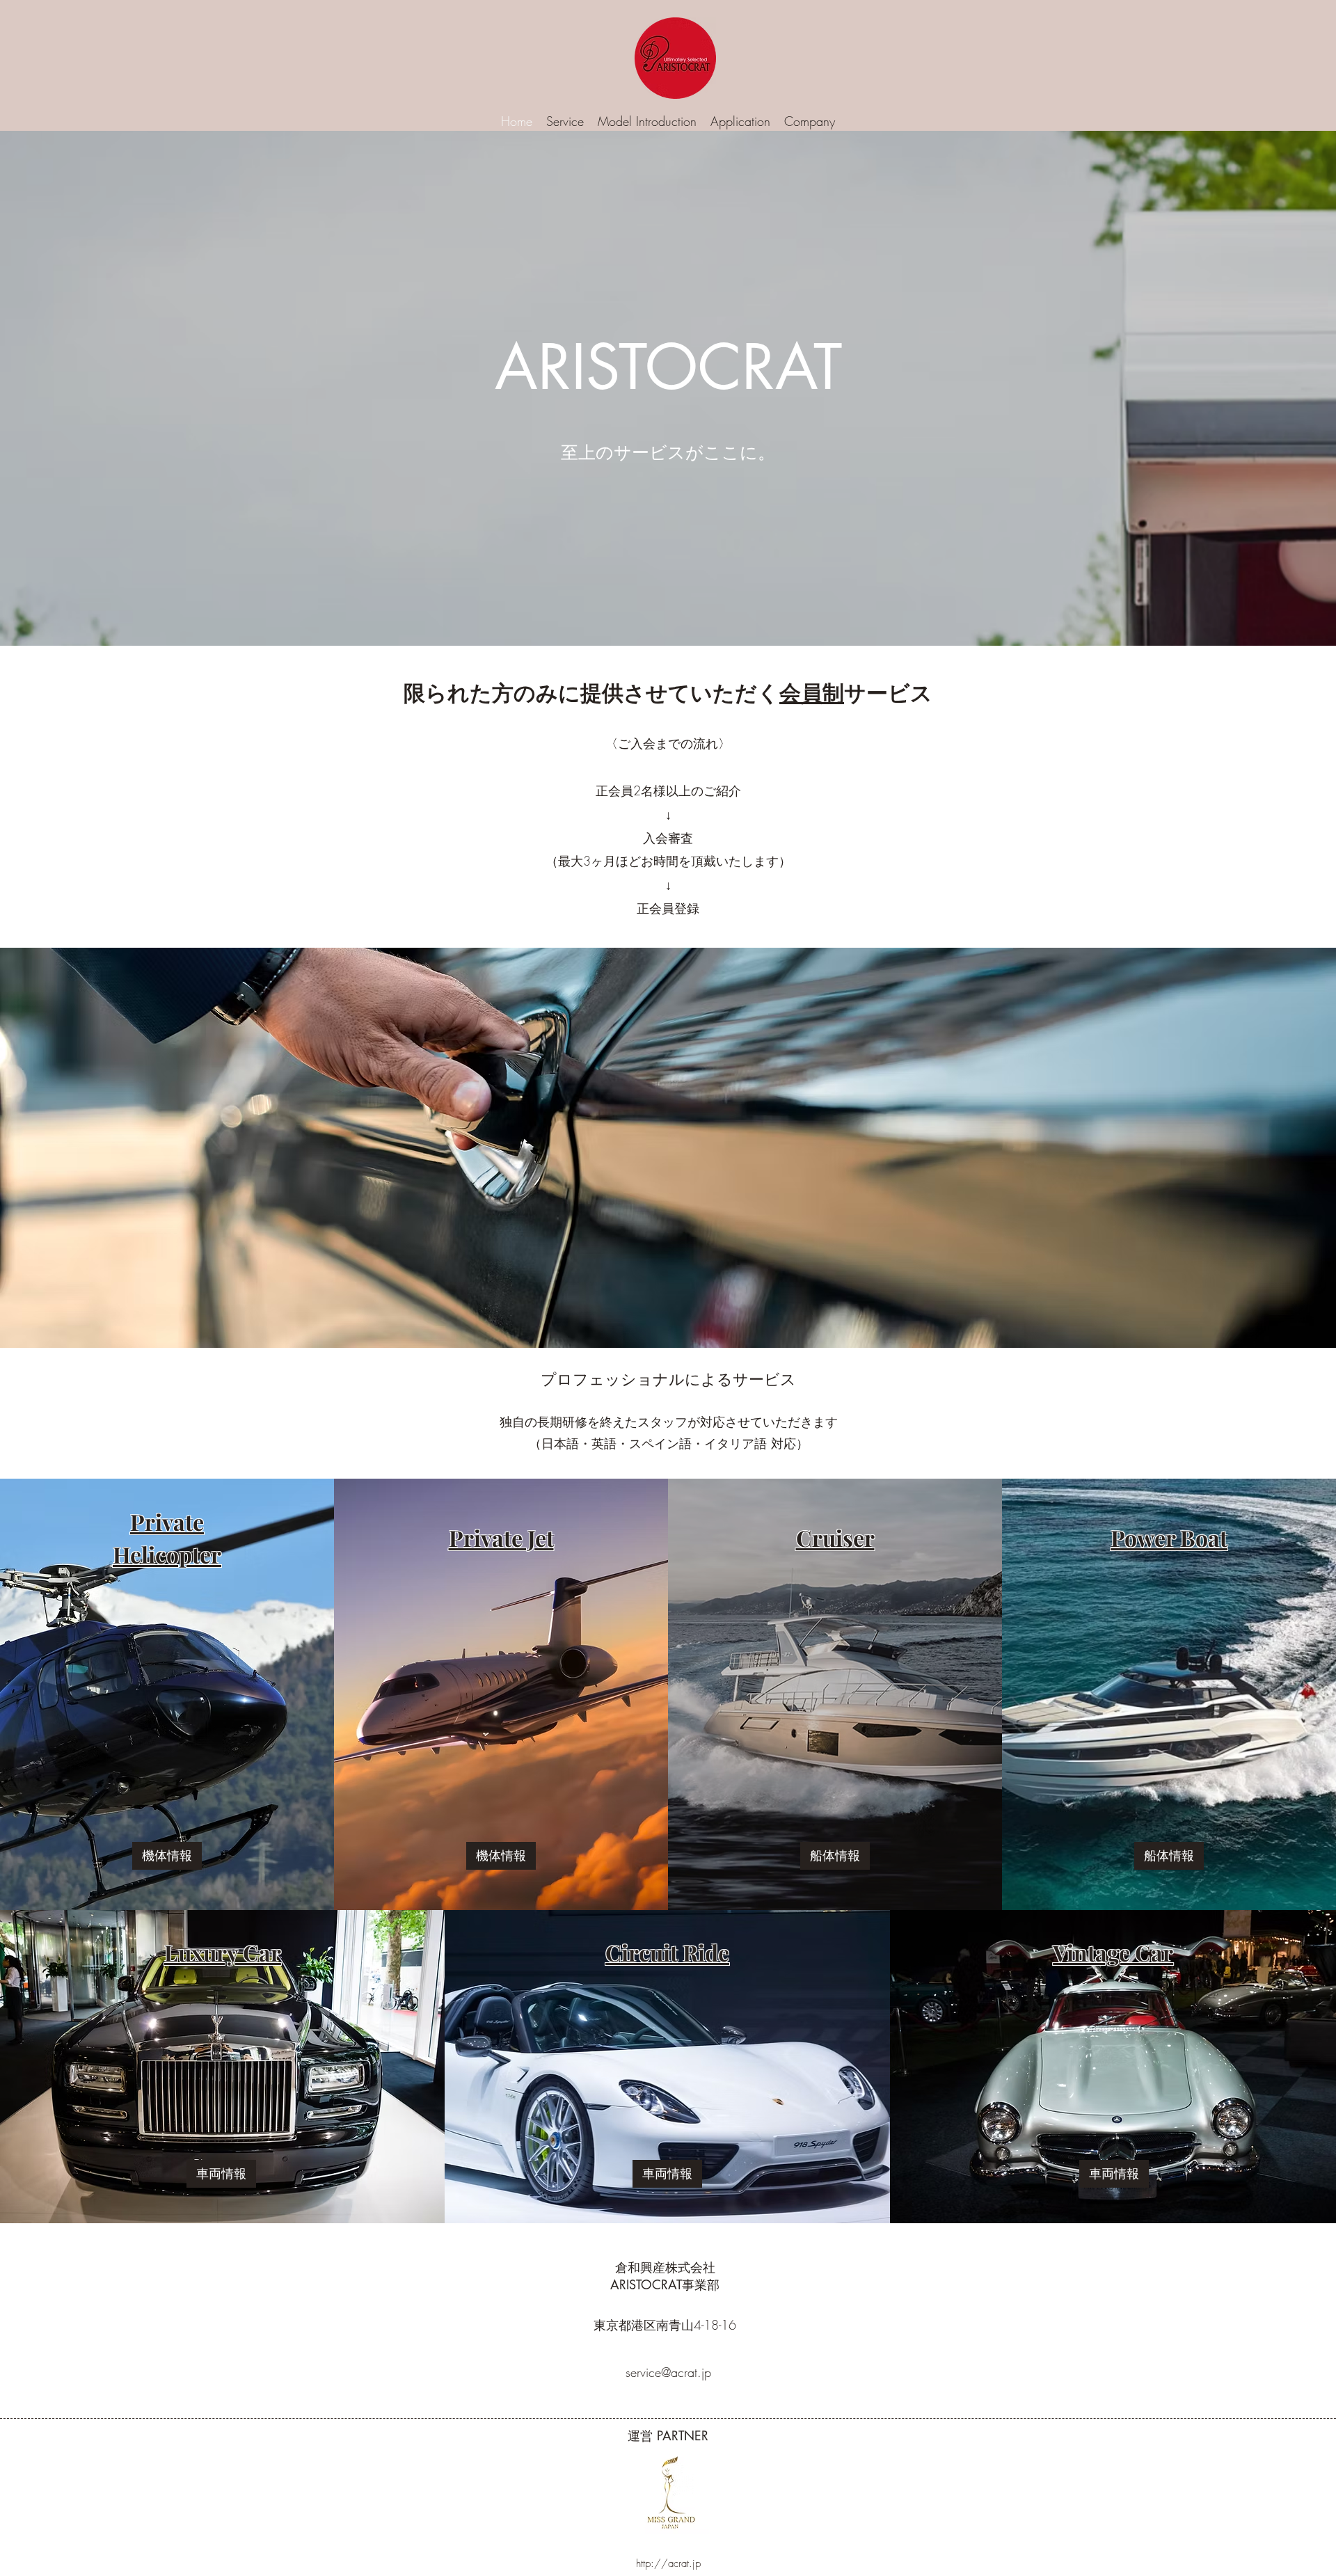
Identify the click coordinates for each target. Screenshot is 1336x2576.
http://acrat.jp (668, 2563)
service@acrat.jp (668, 2372)
